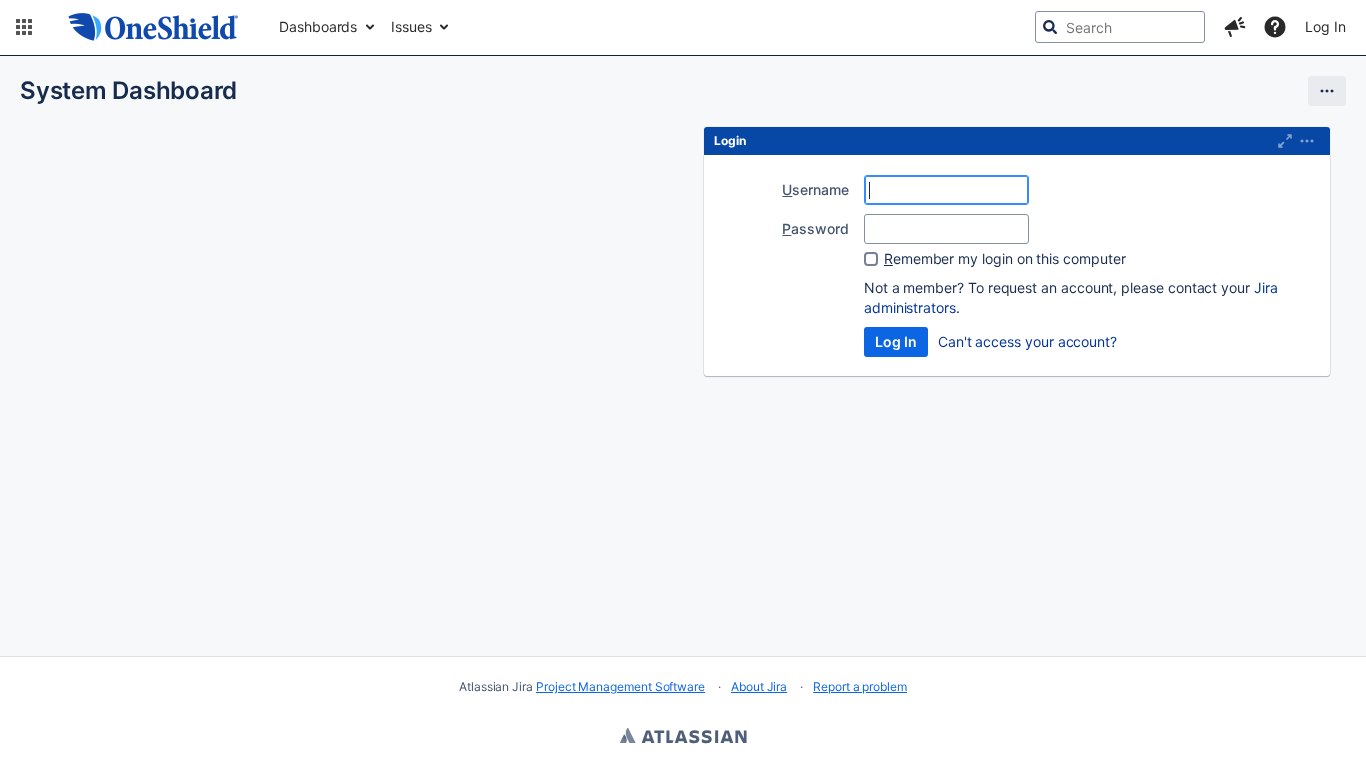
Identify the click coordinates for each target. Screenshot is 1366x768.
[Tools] (1327, 91)
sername (815, 189)
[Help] (1275, 27)
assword (815, 228)
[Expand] (1307, 141)
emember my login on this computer (1005, 258)
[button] (24, 27)
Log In (1325, 26)
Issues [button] (411, 26)
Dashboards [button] (318, 26)
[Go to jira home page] (153, 27)
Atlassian (683, 738)
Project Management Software (620, 686)
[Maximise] (1285, 141)
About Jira (759, 686)
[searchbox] (1120, 27)
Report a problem (860, 686)
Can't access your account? (1027, 341)
